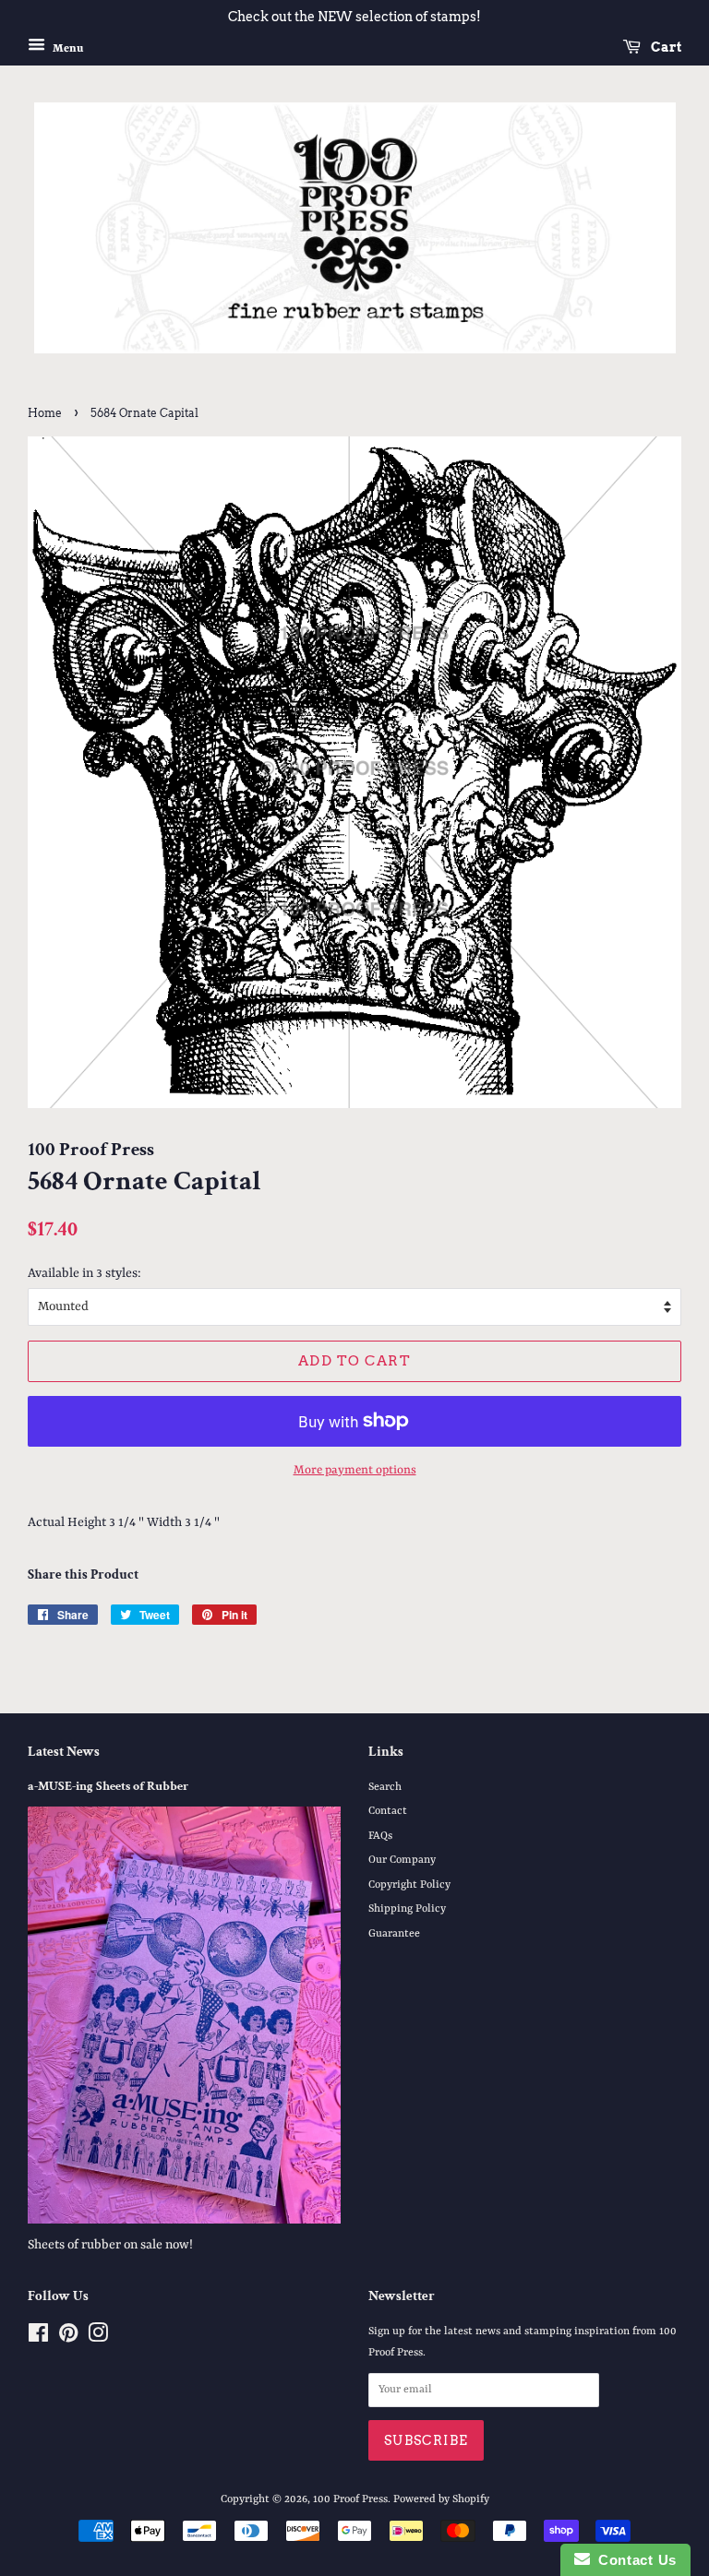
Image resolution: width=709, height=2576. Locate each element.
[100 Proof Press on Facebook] (38, 2338)
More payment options (355, 1470)
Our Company (402, 1860)
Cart (665, 47)
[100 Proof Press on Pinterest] (68, 2338)
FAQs (380, 1836)
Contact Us (633, 2560)
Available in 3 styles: (84, 1273)
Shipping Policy (407, 1909)
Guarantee (394, 1934)
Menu (66, 48)
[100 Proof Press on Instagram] (98, 2338)
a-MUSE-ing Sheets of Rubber (108, 1786)
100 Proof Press (350, 2499)
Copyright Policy (409, 1885)
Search (385, 1787)
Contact (388, 1811)
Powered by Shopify (441, 2499)
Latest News (64, 1752)
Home (45, 413)
